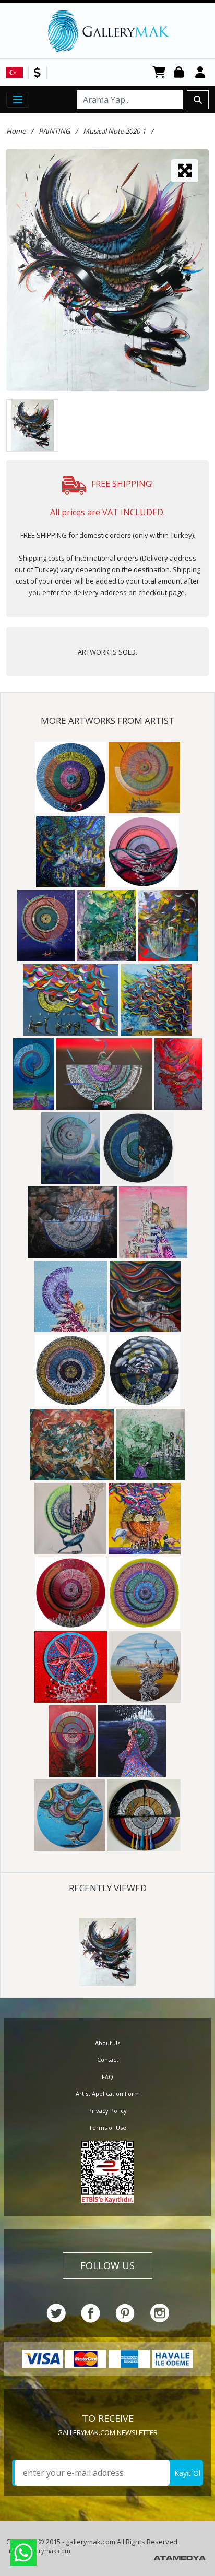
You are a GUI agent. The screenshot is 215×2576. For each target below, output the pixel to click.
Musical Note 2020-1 (114, 131)
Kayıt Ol (187, 2473)
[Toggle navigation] (18, 100)
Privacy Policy (107, 2111)
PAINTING (54, 131)
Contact (108, 2059)
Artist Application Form (108, 2093)
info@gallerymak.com (40, 2551)
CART (159, 73)
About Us (107, 2043)
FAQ (107, 2077)
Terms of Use (107, 2127)
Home (16, 131)
